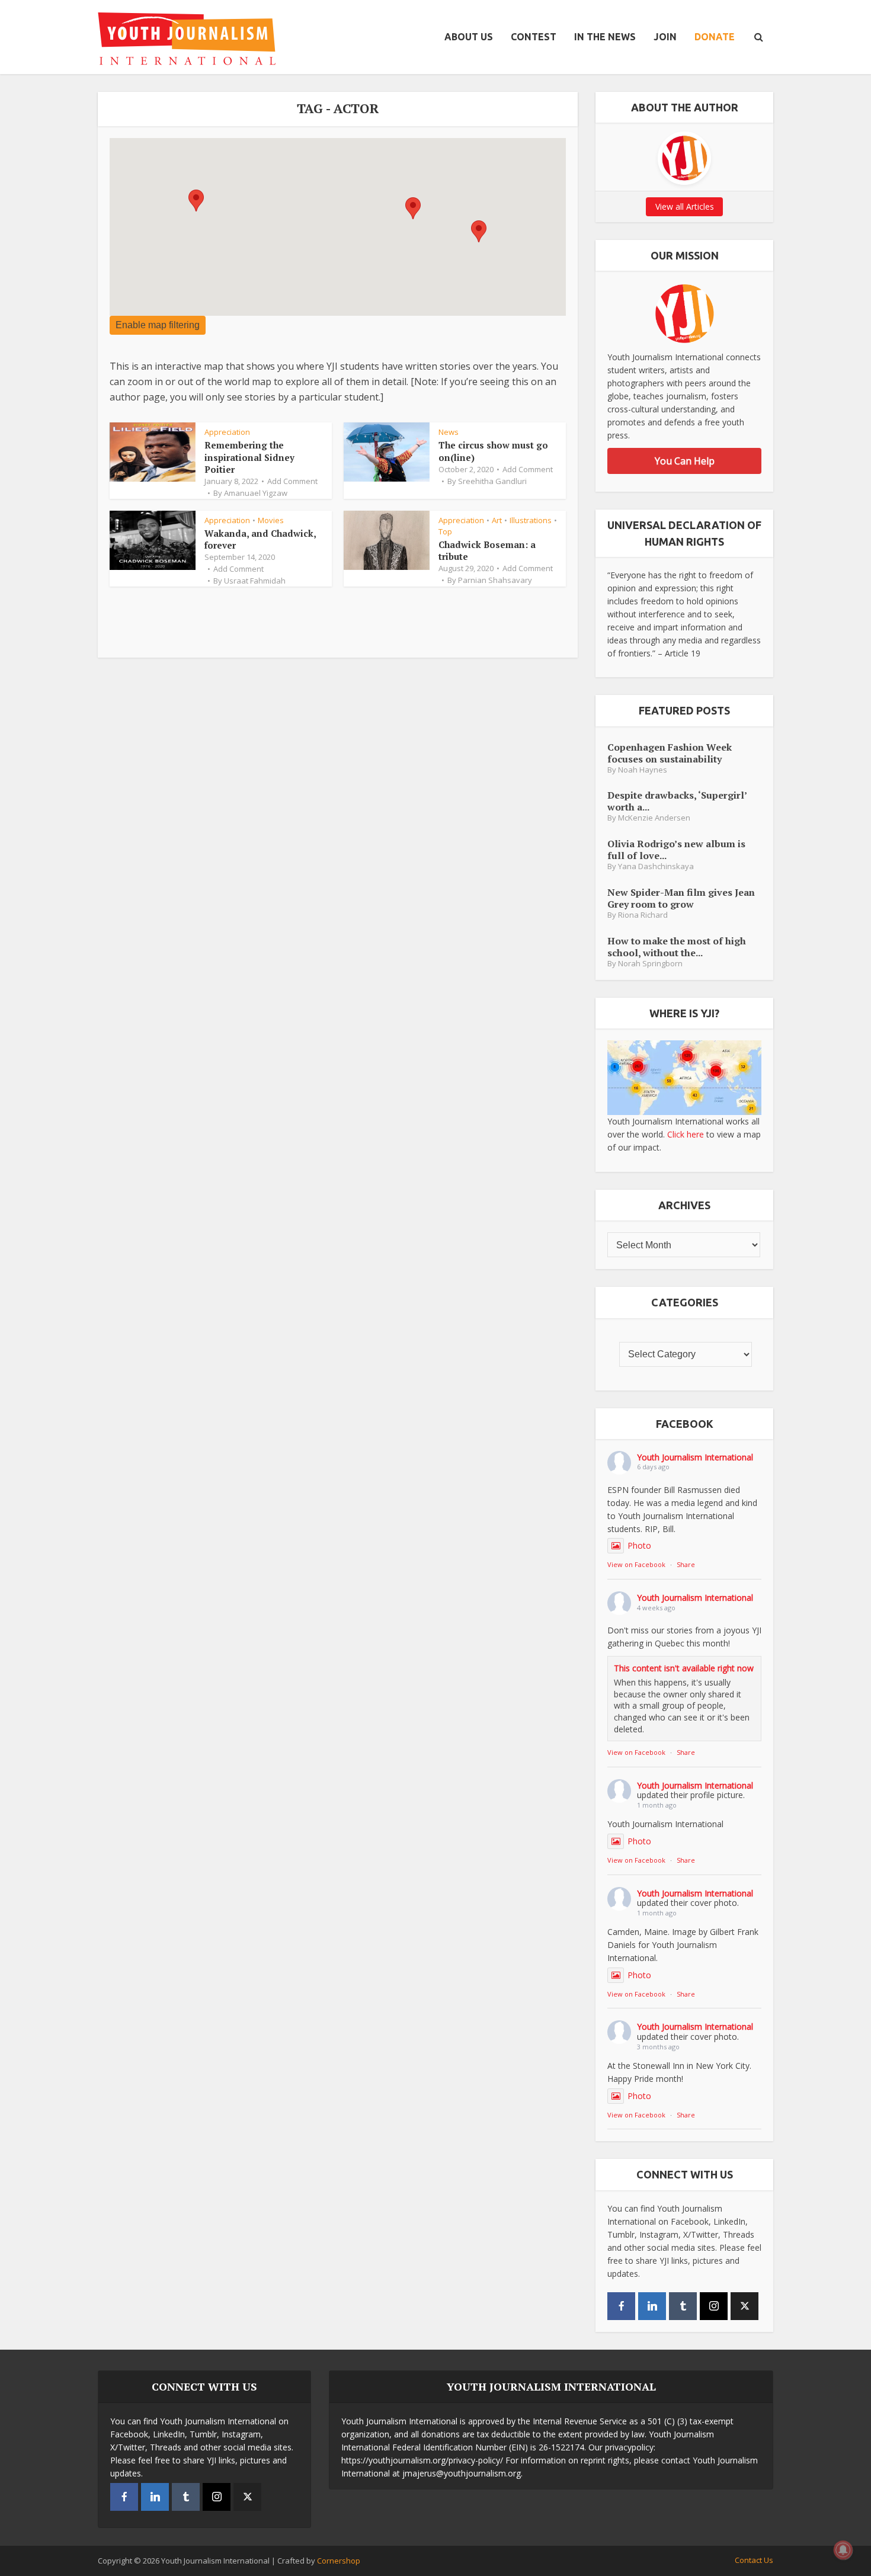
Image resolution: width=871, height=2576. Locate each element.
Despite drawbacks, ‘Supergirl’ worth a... (677, 801)
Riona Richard (643, 915)
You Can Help (685, 461)
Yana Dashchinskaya (656, 866)
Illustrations (531, 520)
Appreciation (227, 432)
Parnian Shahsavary (495, 580)
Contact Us (754, 2560)
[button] (196, 201)
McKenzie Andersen (654, 818)
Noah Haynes (643, 770)
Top (445, 531)
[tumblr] (683, 2306)
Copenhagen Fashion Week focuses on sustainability (670, 753)
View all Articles (685, 206)
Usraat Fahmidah (255, 581)
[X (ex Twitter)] (744, 2306)
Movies (271, 520)
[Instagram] (714, 2306)
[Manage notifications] (843, 2550)
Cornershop (339, 2561)
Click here (686, 1134)
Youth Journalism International (695, 1457)
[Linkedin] (652, 2306)
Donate (715, 37)
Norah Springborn (650, 964)
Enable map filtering (158, 325)
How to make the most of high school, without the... (677, 946)
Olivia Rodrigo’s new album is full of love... (676, 849)
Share (686, 1564)
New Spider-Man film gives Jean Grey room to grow (681, 898)
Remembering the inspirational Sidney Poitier (249, 457)
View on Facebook (636, 1564)
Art (497, 520)
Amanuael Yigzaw (256, 493)
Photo (639, 1545)
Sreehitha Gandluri (492, 481)
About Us (469, 37)
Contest (534, 37)
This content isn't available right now (684, 1668)
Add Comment (292, 481)
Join (665, 37)
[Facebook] (621, 2306)
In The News (605, 37)
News (449, 432)
